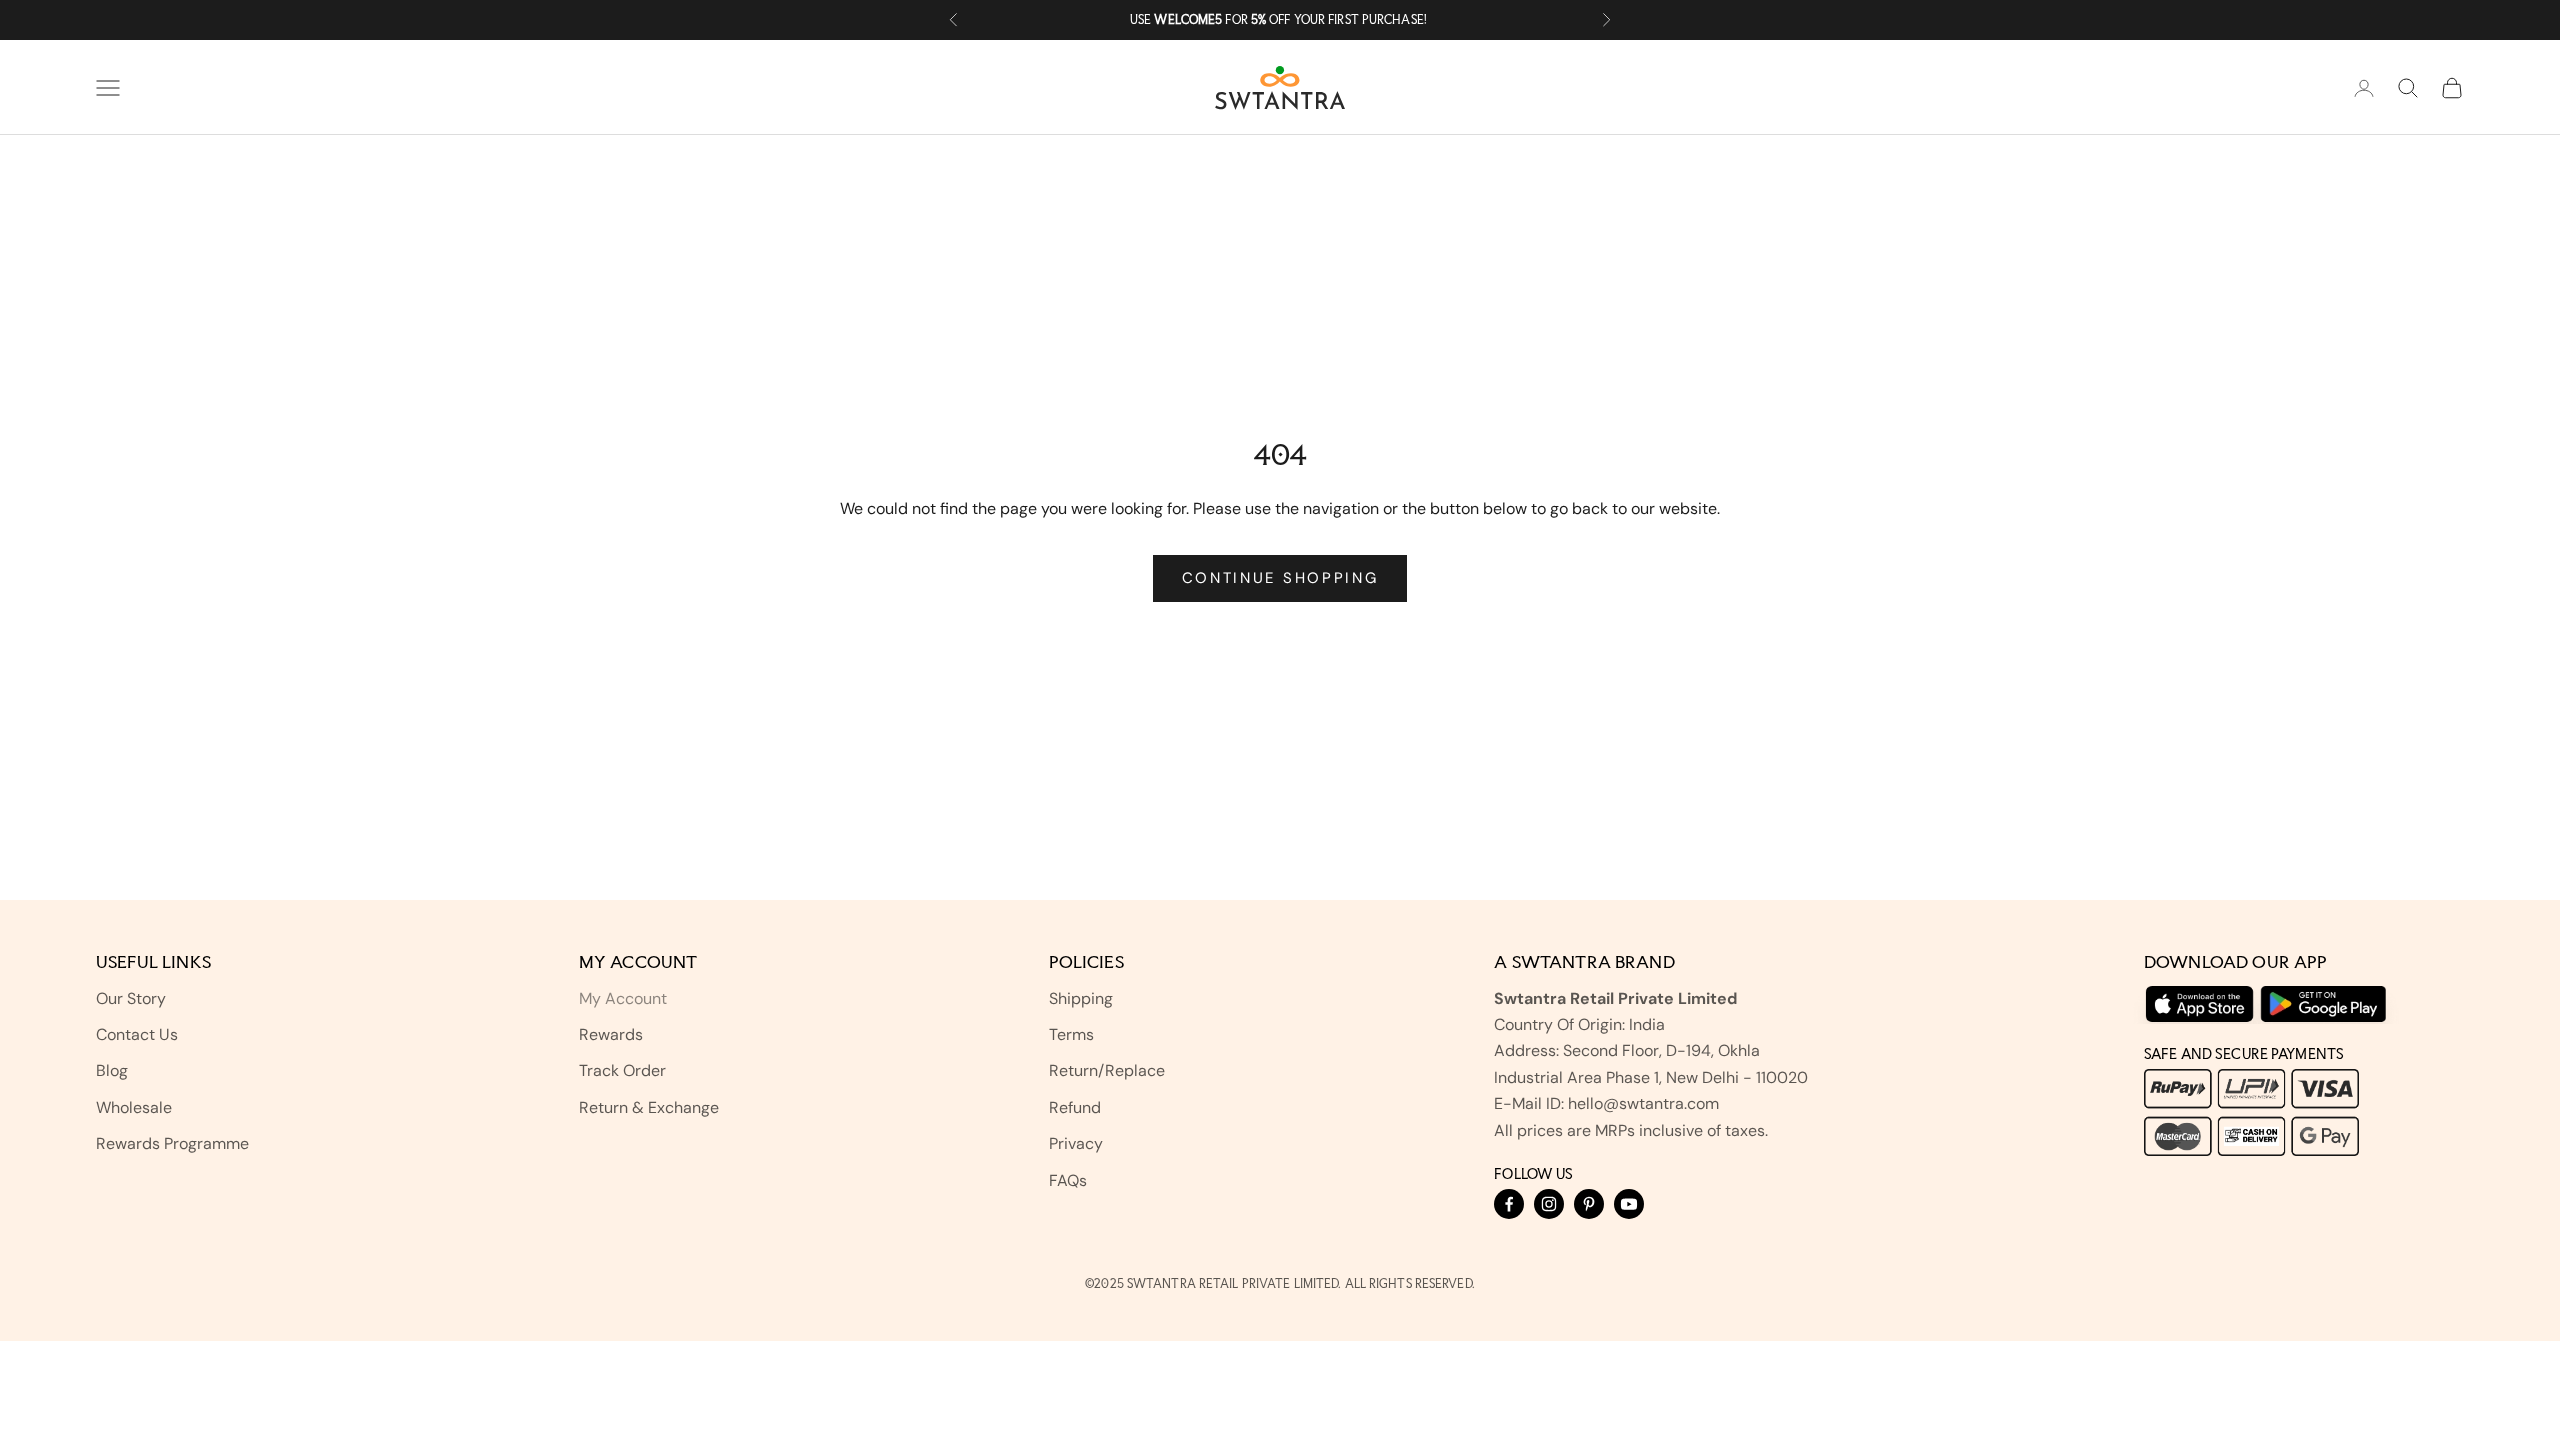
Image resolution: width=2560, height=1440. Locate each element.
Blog (112, 1070)
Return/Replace (1107, 1070)
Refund (1075, 1107)
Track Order (622, 1070)
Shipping (1081, 998)
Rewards (611, 1034)
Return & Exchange (649, 1107)
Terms (1071, 1034)
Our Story (131, 998)
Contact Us (137, 1034)
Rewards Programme (172, 1143)
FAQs (1068, 1180)
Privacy (1076, 1143)
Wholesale (134, 1107)
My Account (623, 998)
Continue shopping (1280, 578)
